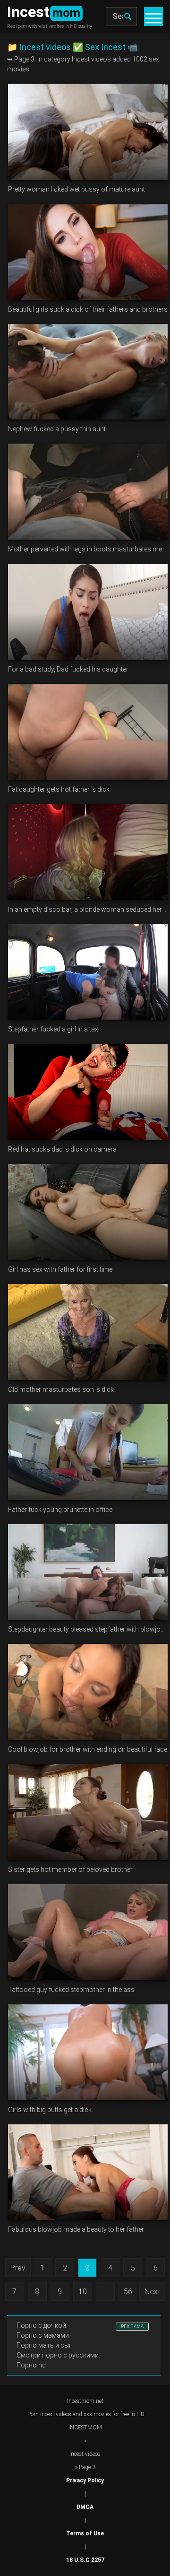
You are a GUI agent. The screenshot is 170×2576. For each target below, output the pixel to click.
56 (128, 2292)
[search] (127, 17)
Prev (18, 2268)
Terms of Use (85, 2533)
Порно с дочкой (41, 2325)
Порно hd (31, 2365)
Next (152, 2292)
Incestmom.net (85, 2401)
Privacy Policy (85, 2480)
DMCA (85, 2507)
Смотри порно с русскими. (58, 2355)
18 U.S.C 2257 (85, 2560)
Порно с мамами (43, 2335)
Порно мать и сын (45, 2345)
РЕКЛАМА (132, 2327)
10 (83, 2292)
